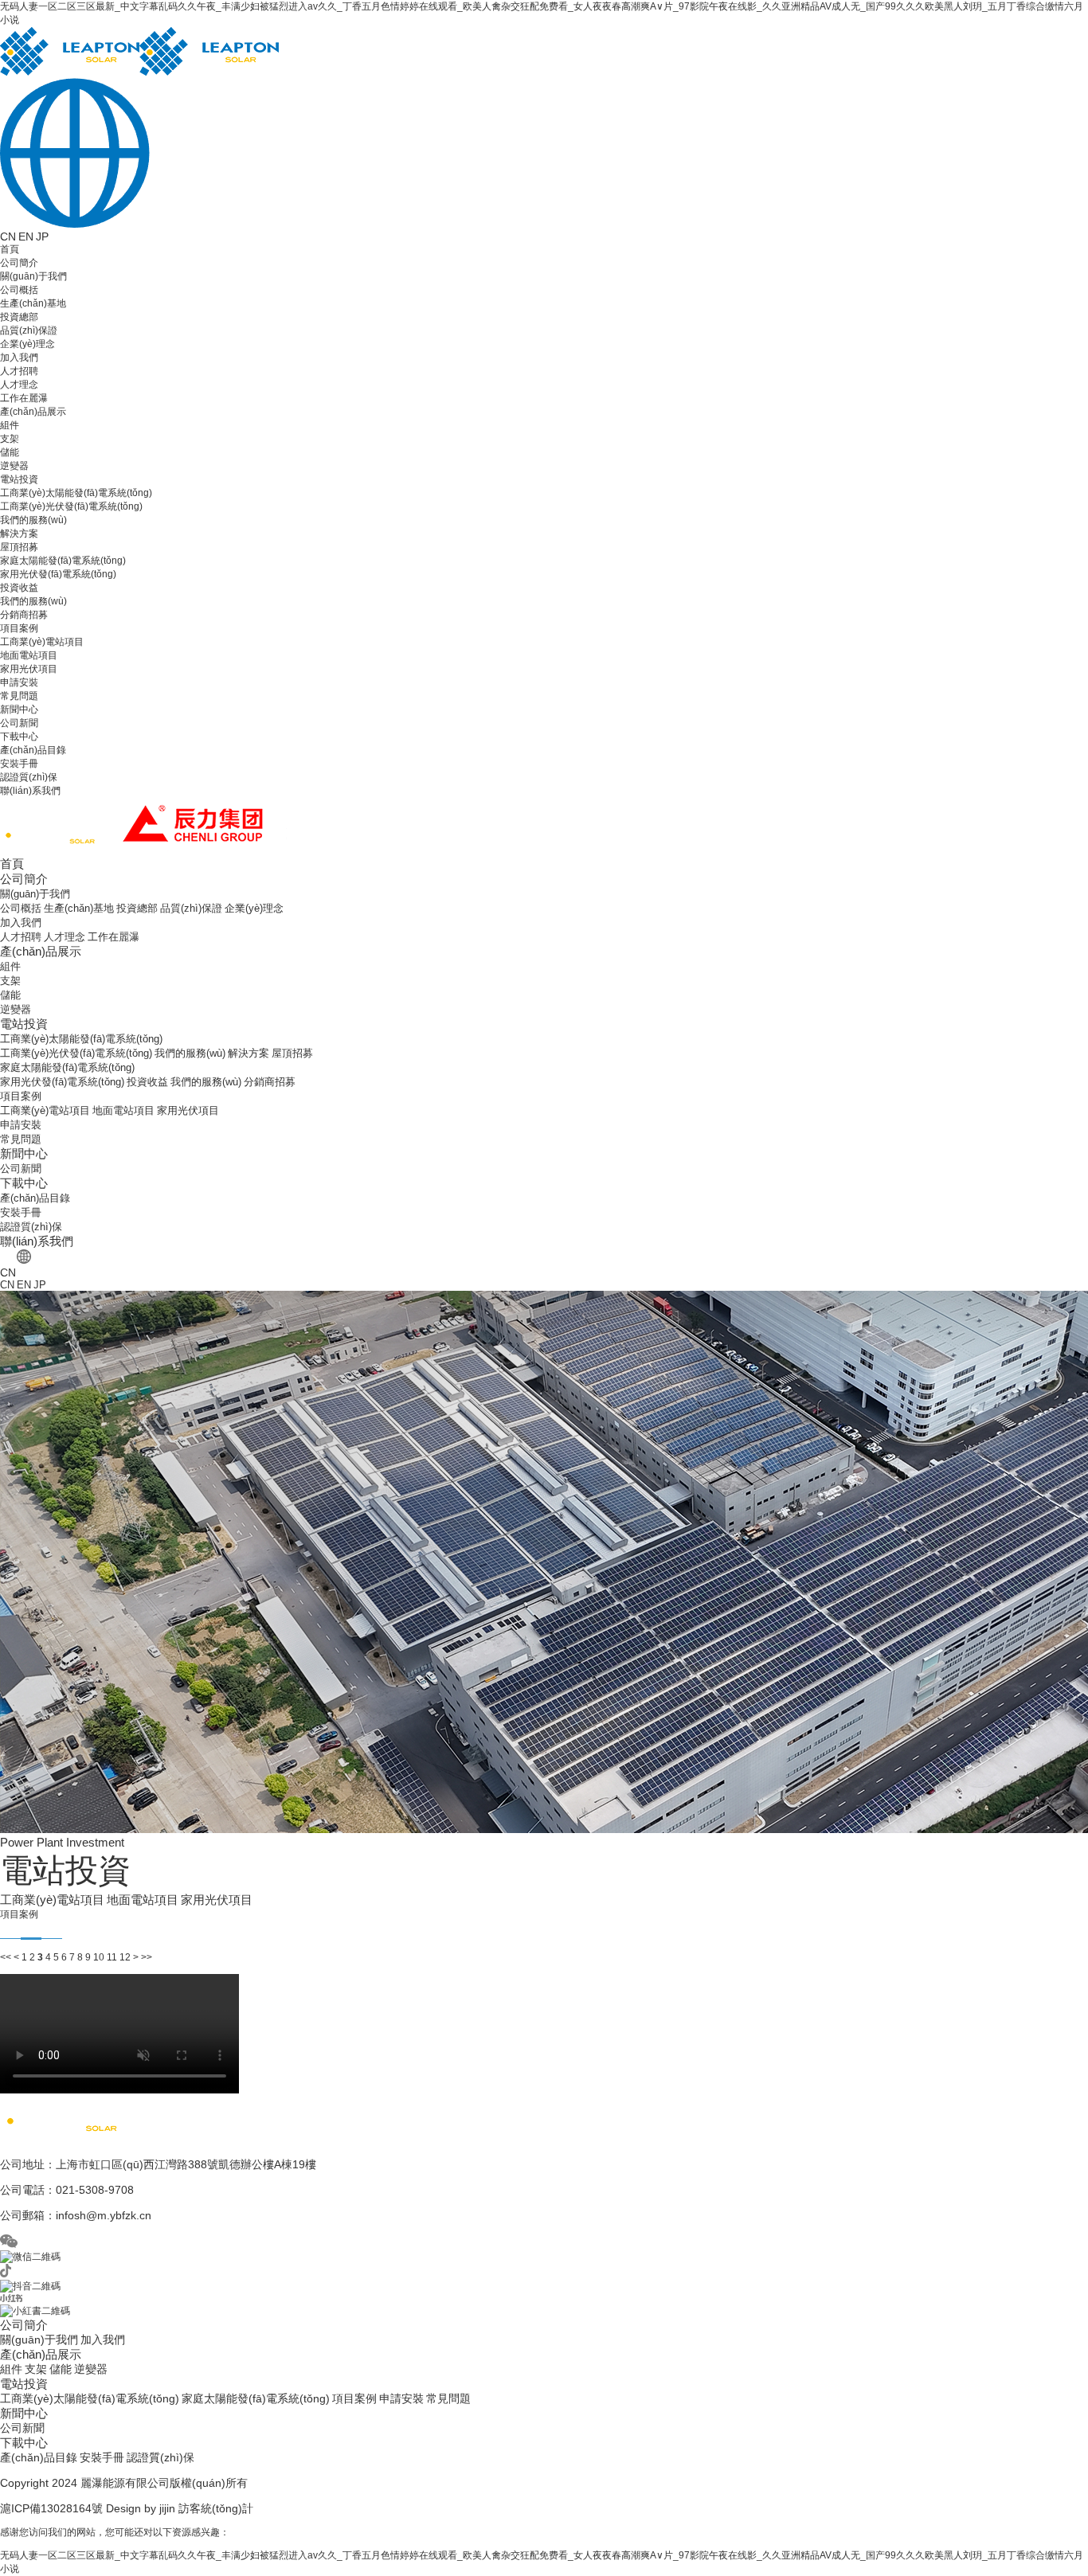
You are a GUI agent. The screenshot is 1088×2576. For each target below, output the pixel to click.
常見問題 (19, 696)
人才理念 (19, 385)
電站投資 (19, 479)
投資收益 (19, 588)
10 (99, 1957)
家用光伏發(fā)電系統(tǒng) (58, 574)
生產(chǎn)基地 (33, 303)
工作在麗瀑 (24, 398)
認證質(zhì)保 (29, 777)
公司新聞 (19, 723)
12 (125, 1957)
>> (147, 1957)
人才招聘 (19, 371)
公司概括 (19, 290)
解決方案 (19, 534)
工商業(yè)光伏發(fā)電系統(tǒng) (71, 506)
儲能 (10, 452)
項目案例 (19, 628)
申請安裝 (19, 682)
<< (6, 1957)
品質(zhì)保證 (29, 330)
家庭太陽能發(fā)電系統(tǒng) (63, 561)
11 (112, 1957)
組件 (10, 425)
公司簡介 (19, 263)
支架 (10, 439)
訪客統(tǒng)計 (216, 2508)
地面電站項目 (29, 655)
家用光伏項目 (29, 669)
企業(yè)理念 (27, 344)
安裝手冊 (19, 764)
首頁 (10, 249)
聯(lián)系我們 (30, 791)
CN (8, 236)
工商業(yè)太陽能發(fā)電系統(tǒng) (76, 493)
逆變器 (14, 466)
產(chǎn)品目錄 (33, 750)
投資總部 (19, 317)
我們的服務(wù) (33, 520)
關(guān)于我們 (33, 276)
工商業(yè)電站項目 (42, 642)
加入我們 (19, 358)
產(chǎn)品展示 (33, 412)
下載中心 (19, 737)
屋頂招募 (19, 547)
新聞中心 (19, 709)
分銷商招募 (24, 615)
